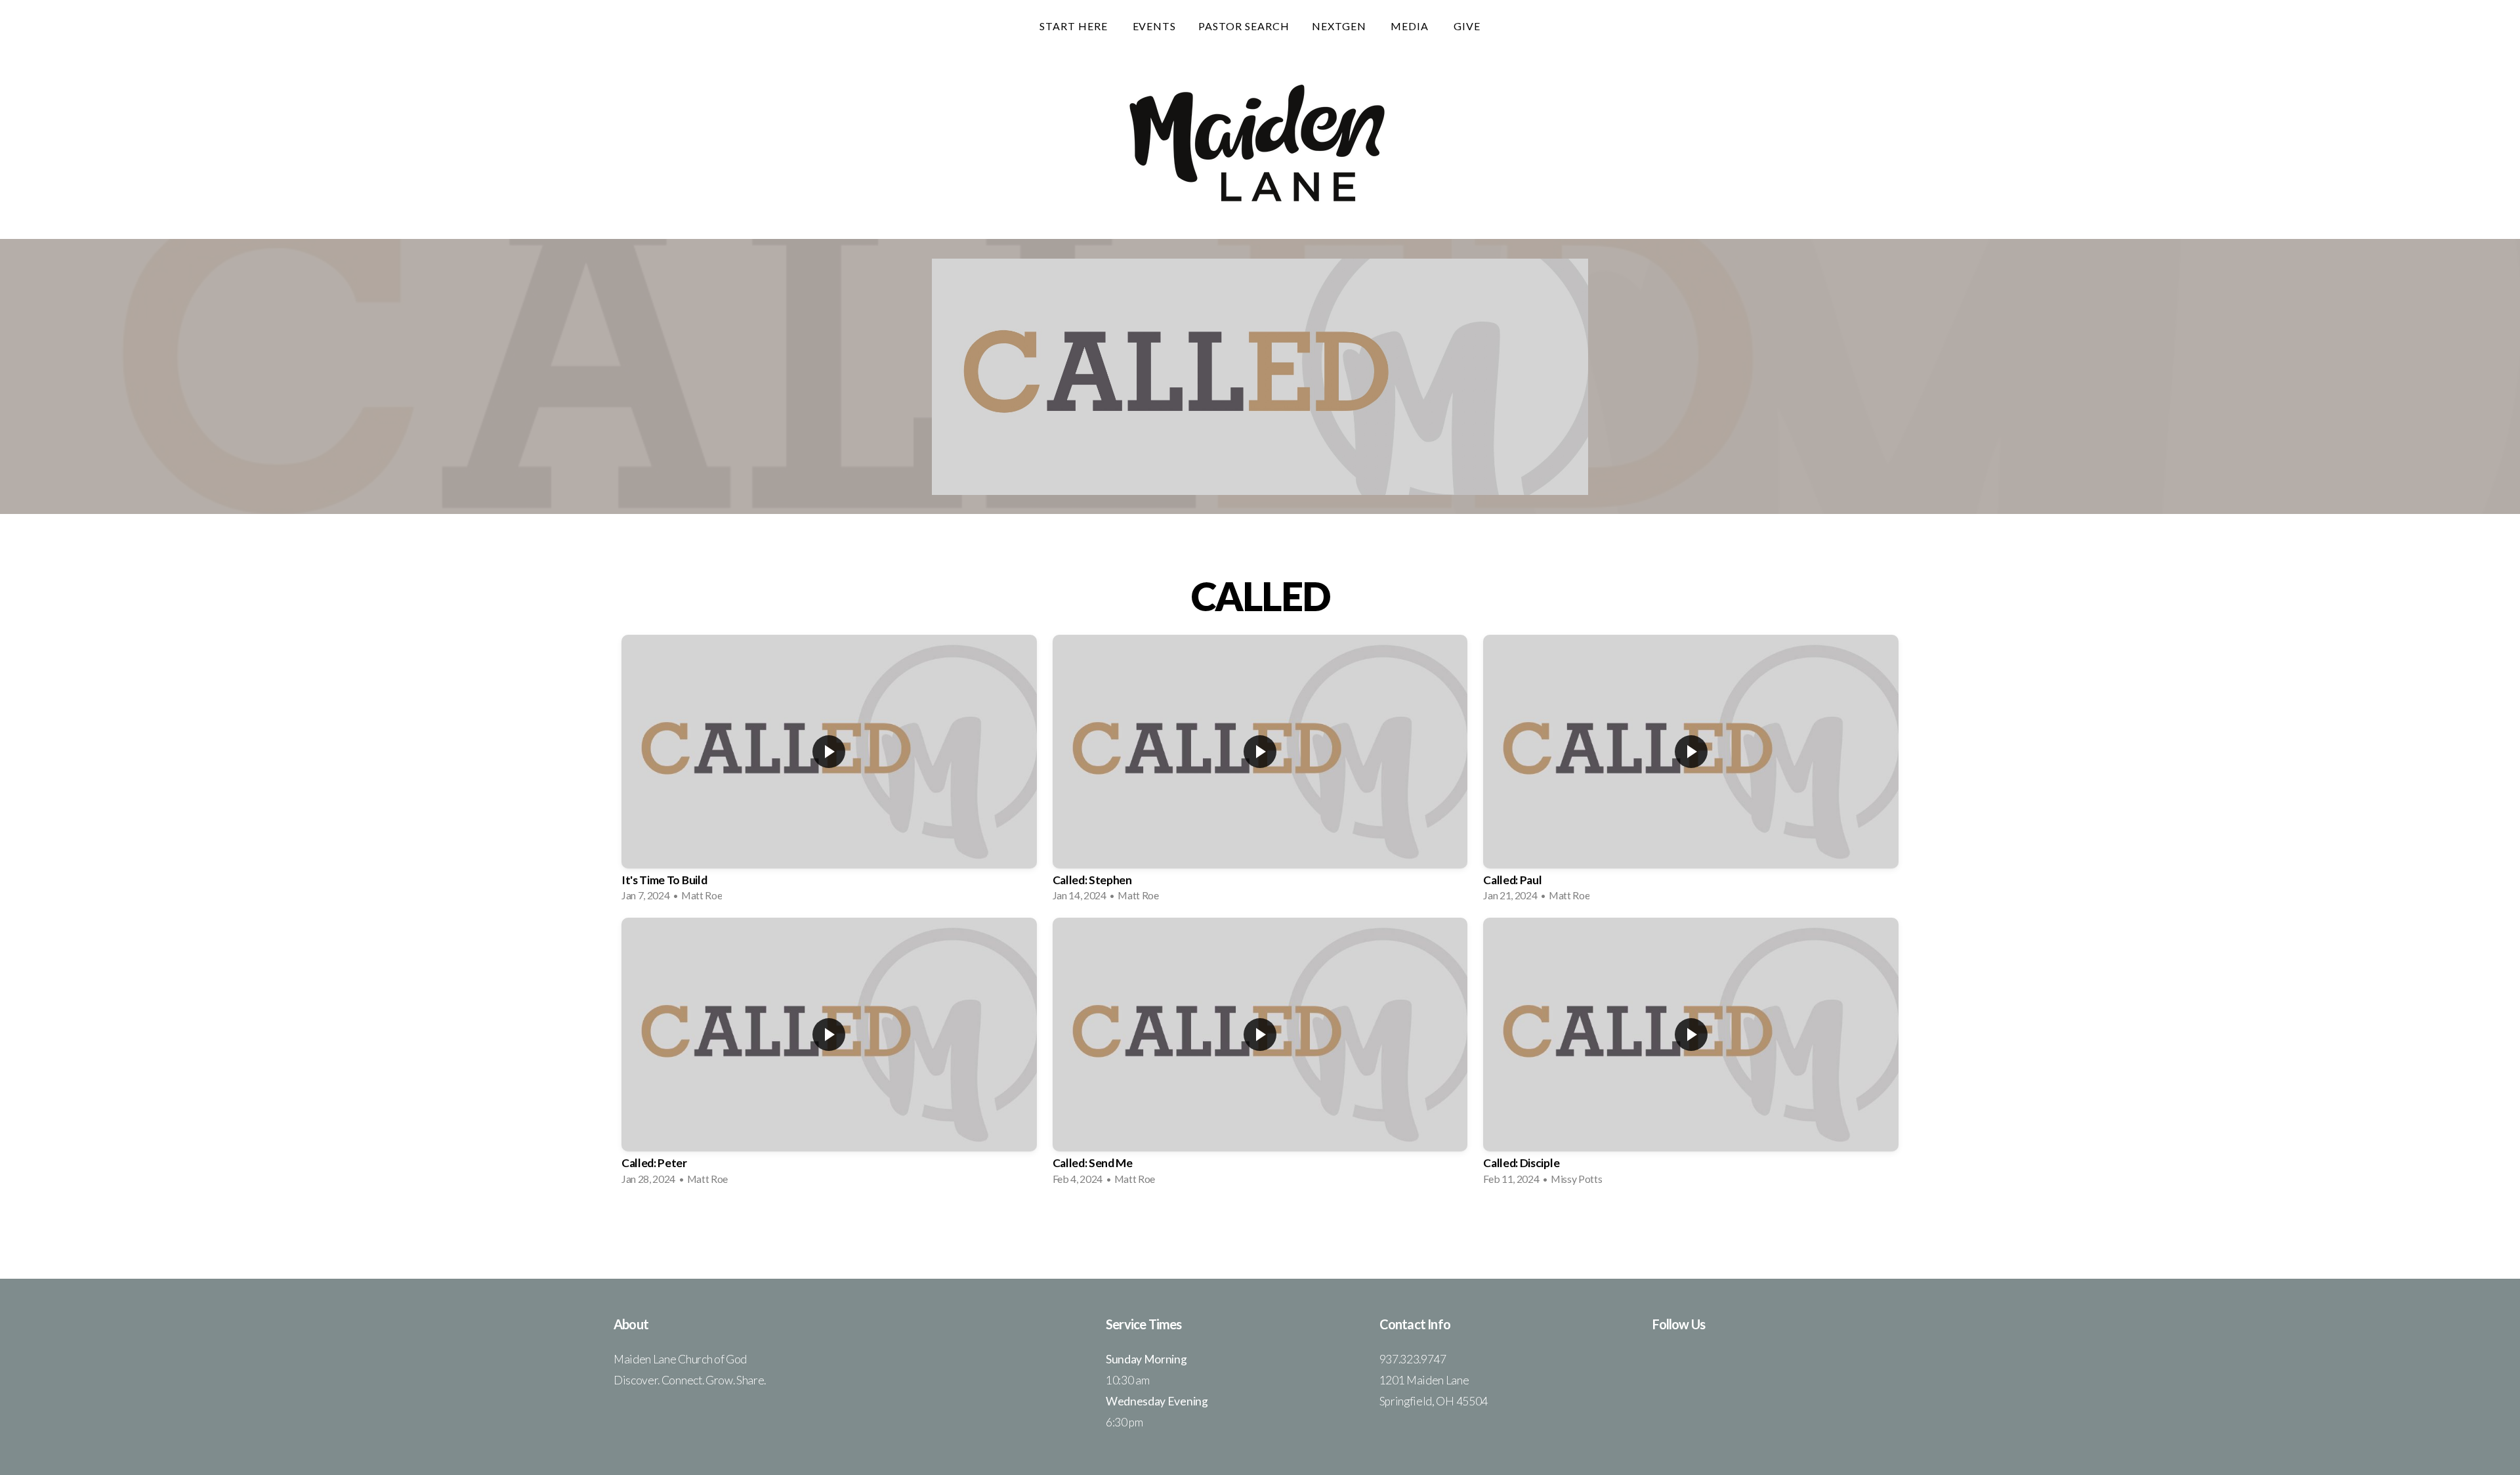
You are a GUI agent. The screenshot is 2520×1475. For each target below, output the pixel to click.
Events (1155, 26)
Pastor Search (1244, 26)
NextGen (1340, 26)
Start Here (1075, 26)
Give (1467, 26)
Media (1411, 26)
